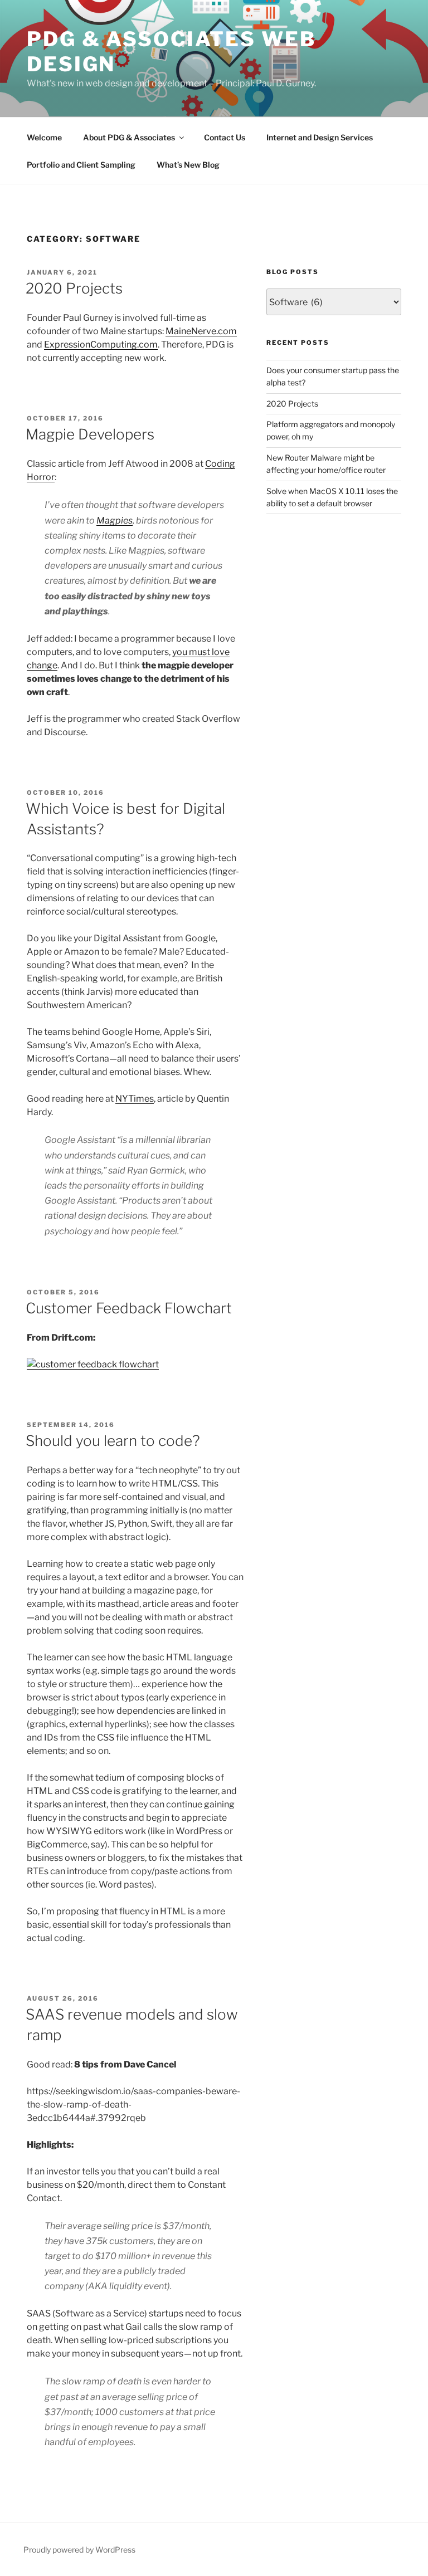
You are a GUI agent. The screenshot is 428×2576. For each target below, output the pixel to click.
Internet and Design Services (320, 137)
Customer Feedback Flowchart (129, 1308)
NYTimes (135, 1099)
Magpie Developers (90, 434)
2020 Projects (74, 288)
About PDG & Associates (129, 137)
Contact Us (225, 137)
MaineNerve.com (201, 331)
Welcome (44, 137)
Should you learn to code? (113, 1441)
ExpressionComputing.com (101, 344)
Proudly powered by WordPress (79, 2550)
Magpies (115, 520)
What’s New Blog (188, 165)
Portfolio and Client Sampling (81, 165)
